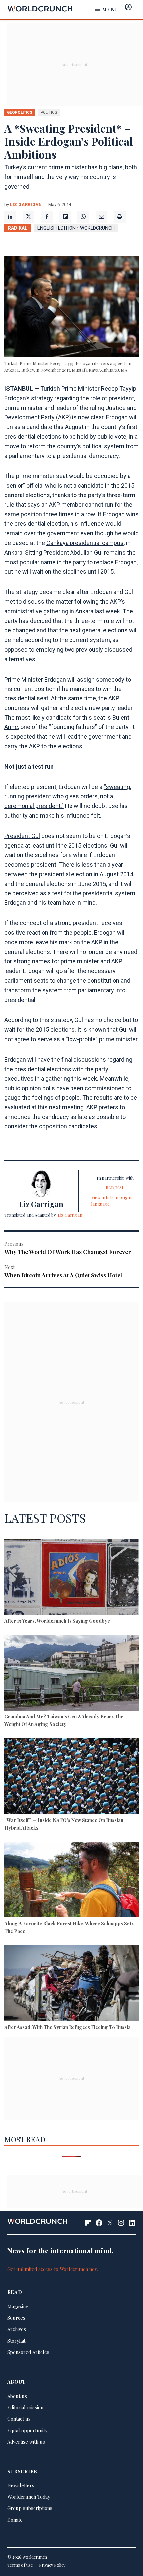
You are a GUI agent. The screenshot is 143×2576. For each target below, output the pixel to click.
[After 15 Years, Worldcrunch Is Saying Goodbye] (71, 1578)
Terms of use (20, 2565)
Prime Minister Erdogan (35, 679)
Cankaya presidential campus (85, 543)
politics (49, 112)
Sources (16, 2318)
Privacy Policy (52, 2565)
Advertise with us (26, 2442)
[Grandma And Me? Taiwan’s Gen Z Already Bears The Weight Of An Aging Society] (71, 1674)
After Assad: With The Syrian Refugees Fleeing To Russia (68, 2027)
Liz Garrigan (26, 204)
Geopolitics (20, 112)
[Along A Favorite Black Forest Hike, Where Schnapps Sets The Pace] (71, 1881)
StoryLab (17, 2341)
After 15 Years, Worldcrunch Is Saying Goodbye (57, 1621)
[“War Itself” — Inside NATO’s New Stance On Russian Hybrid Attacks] (71, 1777)
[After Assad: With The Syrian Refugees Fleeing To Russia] (71, 1984)
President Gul (22, 836)
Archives (17, 2329)
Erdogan (105, 933)
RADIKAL (17, 228)
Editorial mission (25, 2407)
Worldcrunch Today (29, 2497)
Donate (15, 2520)
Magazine (18, 2306)
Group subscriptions (30, 2508)
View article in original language (113, 1200)
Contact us (19, 2419)
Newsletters (21, 2485)
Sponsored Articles (28, 2352)
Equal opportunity (27, 2430)
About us (17, 2396)
